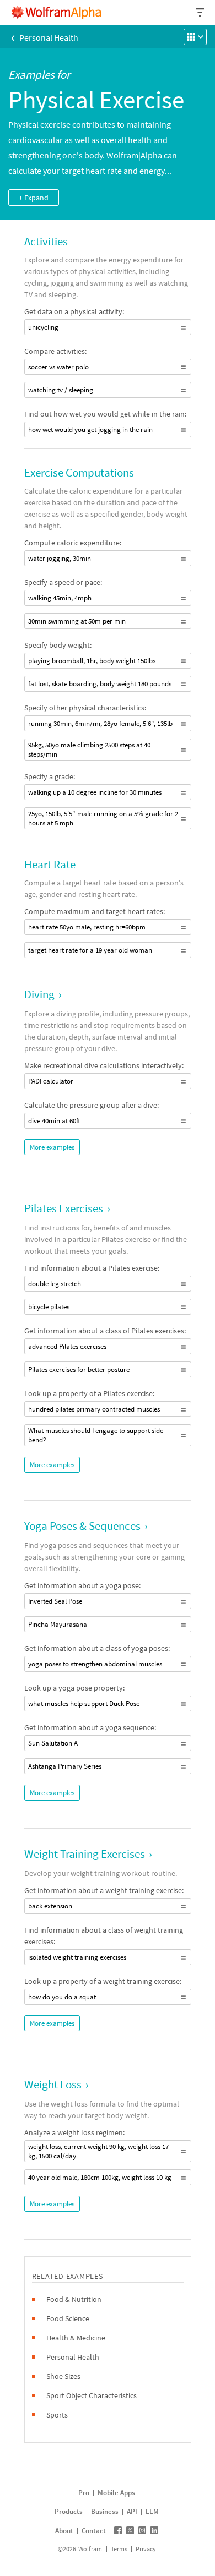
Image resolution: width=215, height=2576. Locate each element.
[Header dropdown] (201, 12)
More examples (52, 1147)
